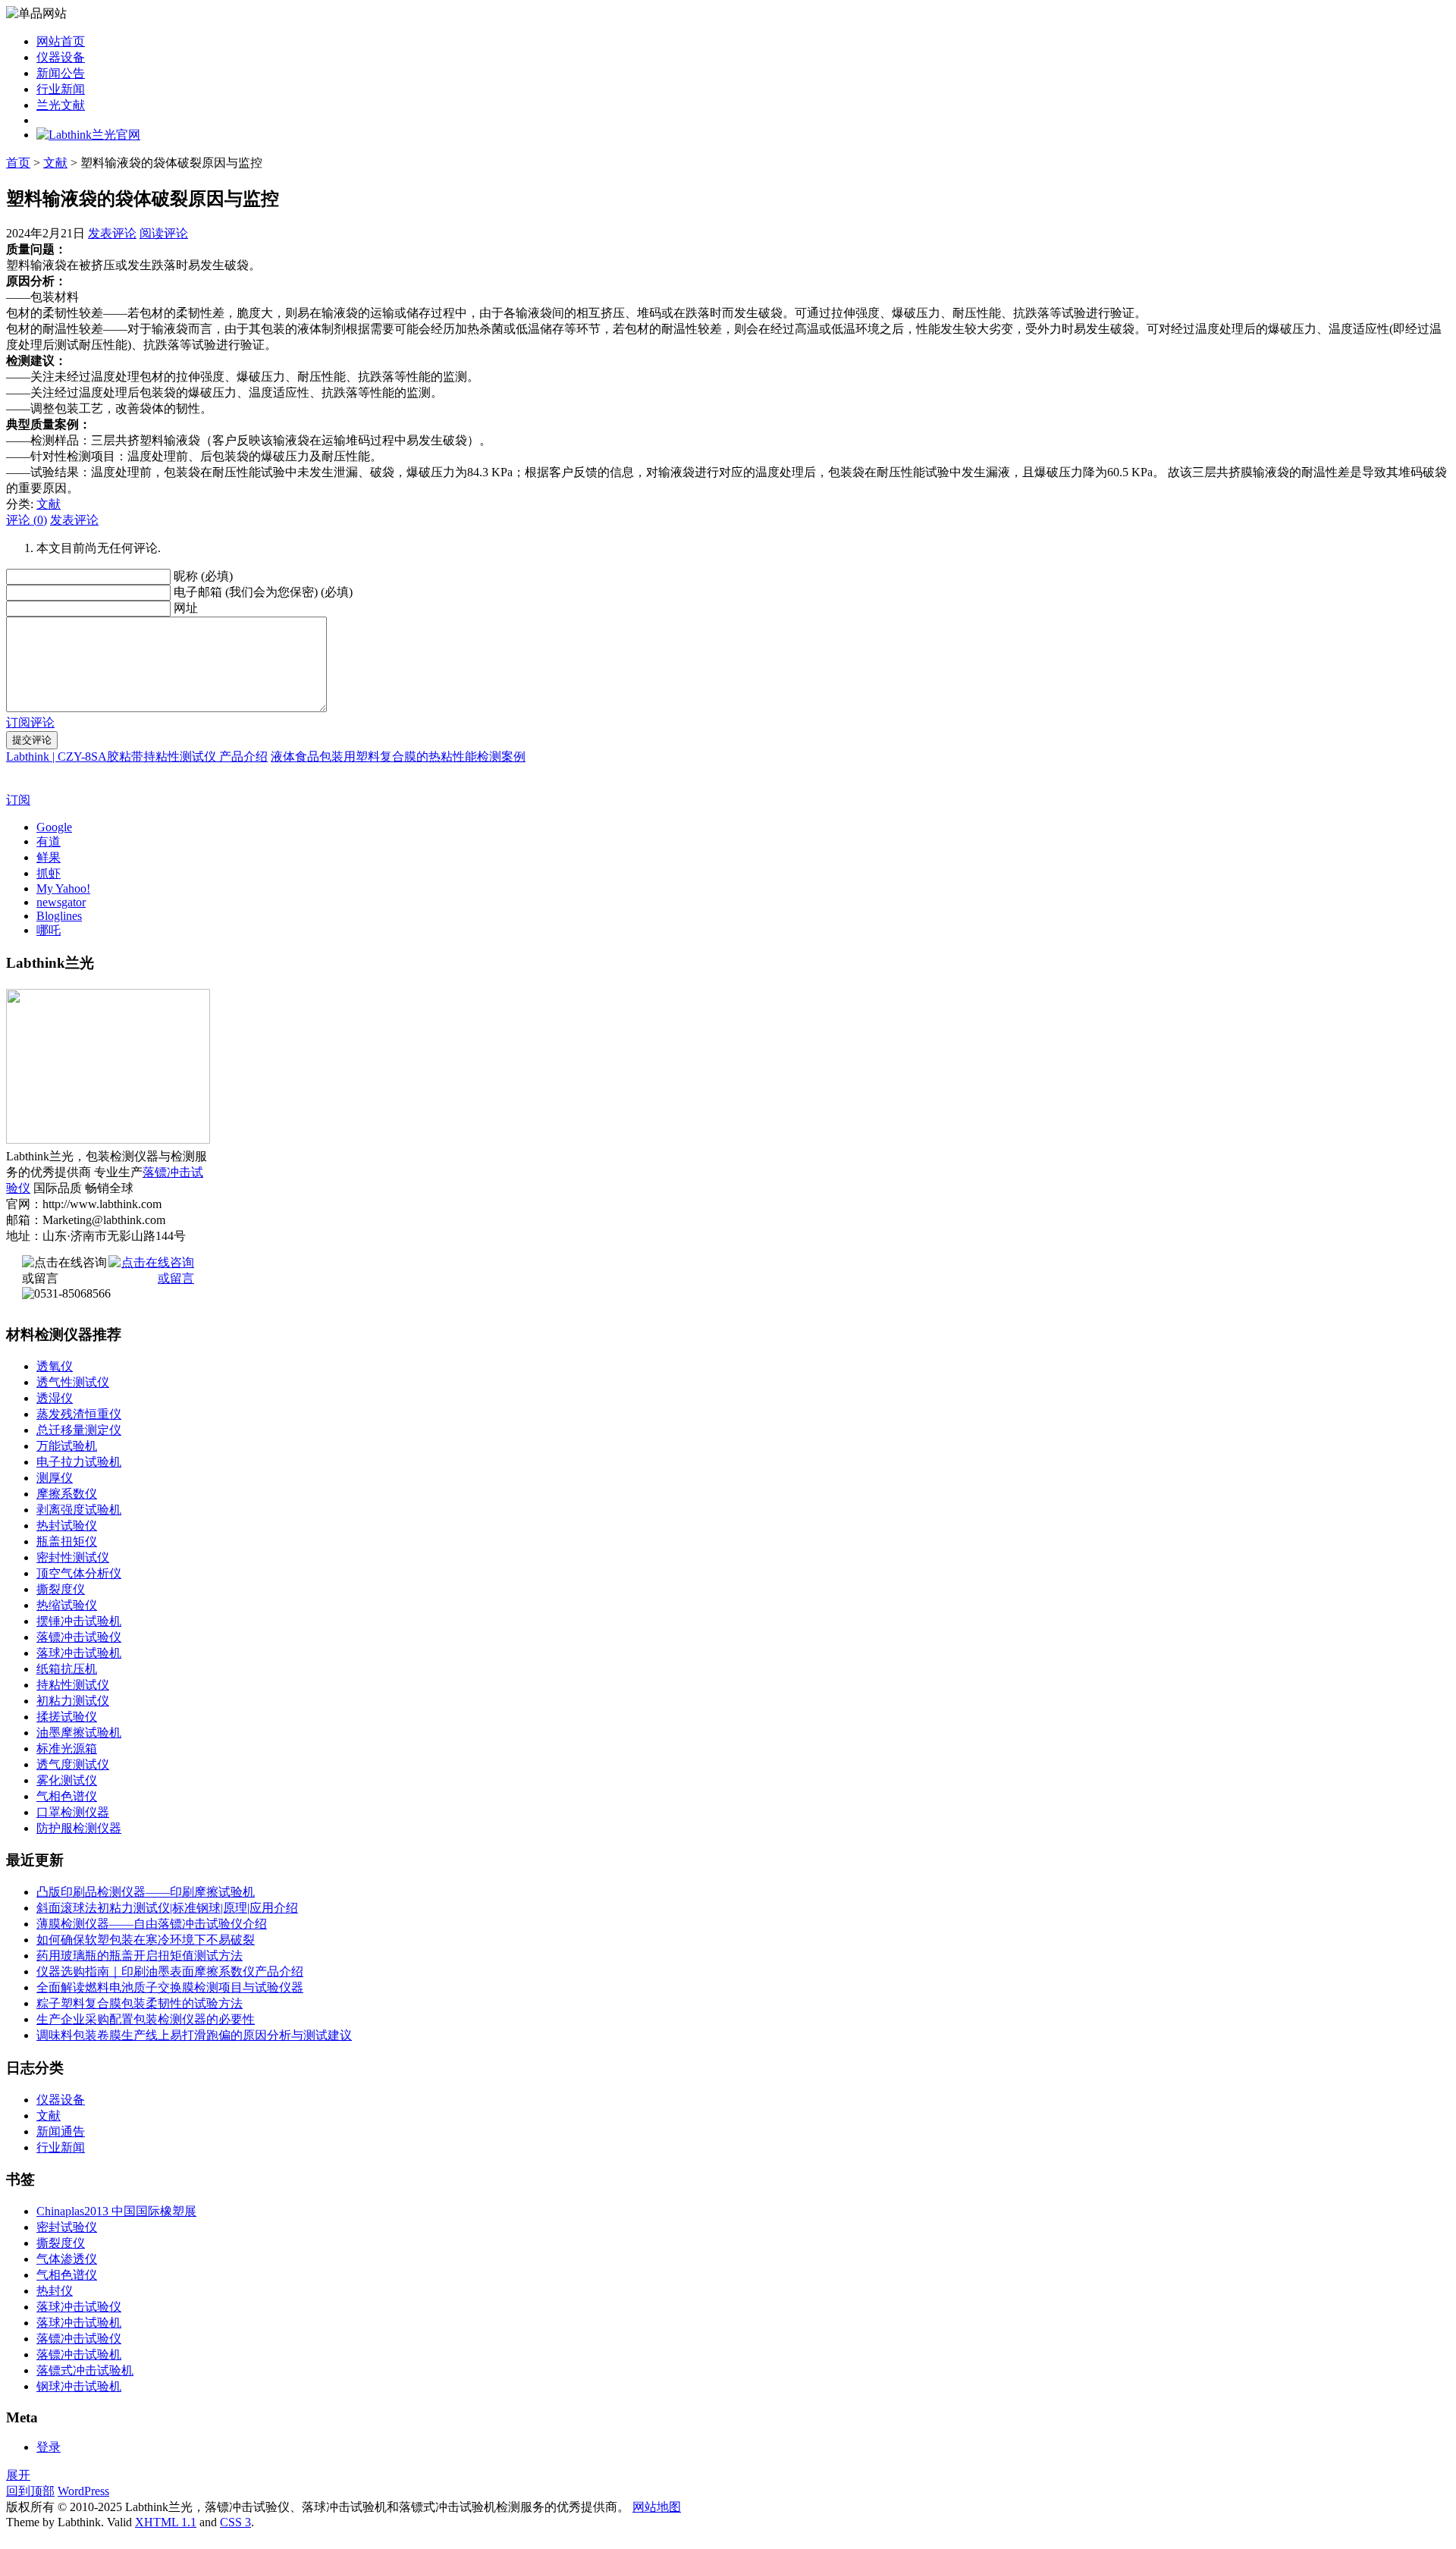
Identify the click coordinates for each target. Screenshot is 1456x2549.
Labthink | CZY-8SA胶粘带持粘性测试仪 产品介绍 (137, 757)
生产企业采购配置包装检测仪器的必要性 (146, 2019)
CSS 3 (235, 2522)
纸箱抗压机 (67, 1669)
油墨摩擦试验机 (79, 1733)
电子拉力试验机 (79, 1462)
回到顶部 (30, 2491)
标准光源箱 (67, 1749)
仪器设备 (61, 57)
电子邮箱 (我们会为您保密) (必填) (263, 592)
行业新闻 (61, 89)
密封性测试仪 (73, 1557)
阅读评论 (164, 233)
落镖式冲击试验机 (85, 2370)
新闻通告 (61, 2131)
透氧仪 (55, 1366)
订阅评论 (30, 722)
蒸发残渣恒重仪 (79, 1414)
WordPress (83, 2491)
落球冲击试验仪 (79, 2307)
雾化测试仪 (67, 1780)
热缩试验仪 (67, 1605)
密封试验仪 (67, 2227)
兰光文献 (61, 105)
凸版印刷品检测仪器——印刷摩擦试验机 (146, 1892)
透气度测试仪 (73, 1764)
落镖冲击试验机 (79, 2354)
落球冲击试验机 (79, 1653)
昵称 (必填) (203, 576)
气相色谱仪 (67, 1796)
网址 (186, 608)
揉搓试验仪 (67, 1717)
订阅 (18, 800)
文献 (55, 163)
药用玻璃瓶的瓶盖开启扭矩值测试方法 (140, 1956)
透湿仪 (55, 1398)
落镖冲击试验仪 (79, 1637)
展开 (18, 2475)
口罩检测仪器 (73, 1812)
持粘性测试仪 (73, 1685)
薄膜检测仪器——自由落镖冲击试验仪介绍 (152, 1924)
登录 (49, 2447)
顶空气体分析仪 (79, 1573)
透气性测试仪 (73, 1382)
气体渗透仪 (67, 2259)
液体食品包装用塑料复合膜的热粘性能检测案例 (398, 757)
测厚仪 (55, 1478)
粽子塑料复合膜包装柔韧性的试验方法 (140, 2003)
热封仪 (55, 2291)
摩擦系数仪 (67, 1494)
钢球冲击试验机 (79, 2386)
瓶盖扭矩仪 (67, 1541)
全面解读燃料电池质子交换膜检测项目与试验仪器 (170, 1987)
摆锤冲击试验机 (79, 1621)
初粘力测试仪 (73, 1701)
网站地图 (657, 2507)
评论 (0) (27, 520)
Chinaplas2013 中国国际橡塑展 (116, 2211)
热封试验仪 (67, 1526)
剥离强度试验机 (79, 1510)
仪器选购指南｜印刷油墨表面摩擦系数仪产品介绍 (170, 1971)
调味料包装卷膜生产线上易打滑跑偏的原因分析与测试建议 (194, 2035)
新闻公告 (61, 73)
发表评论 (112, 233)
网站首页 (61, 41)
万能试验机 (67, 1446)
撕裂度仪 (61, 1589)
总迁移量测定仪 (79, 1430)
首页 (18, 163)
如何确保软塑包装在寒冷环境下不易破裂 (146, 1940)
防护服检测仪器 (79, 1828)
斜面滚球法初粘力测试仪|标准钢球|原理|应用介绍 (167, 1908)
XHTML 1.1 (166, 2522)
